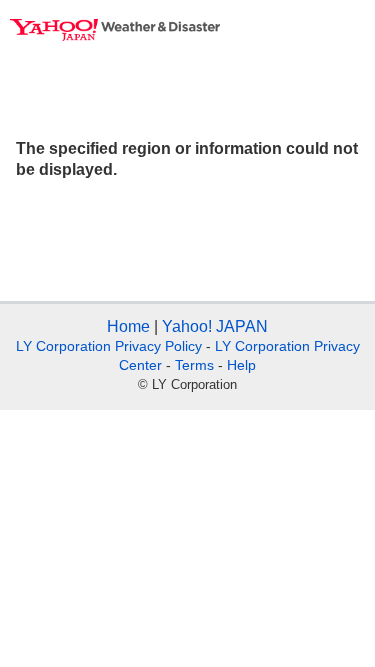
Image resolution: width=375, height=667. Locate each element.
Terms (194, 365)
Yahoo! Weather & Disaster (115, 30)
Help (241, 365)
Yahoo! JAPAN (215, 326)
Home (128, 326)
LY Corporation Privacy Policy (109, 346)
